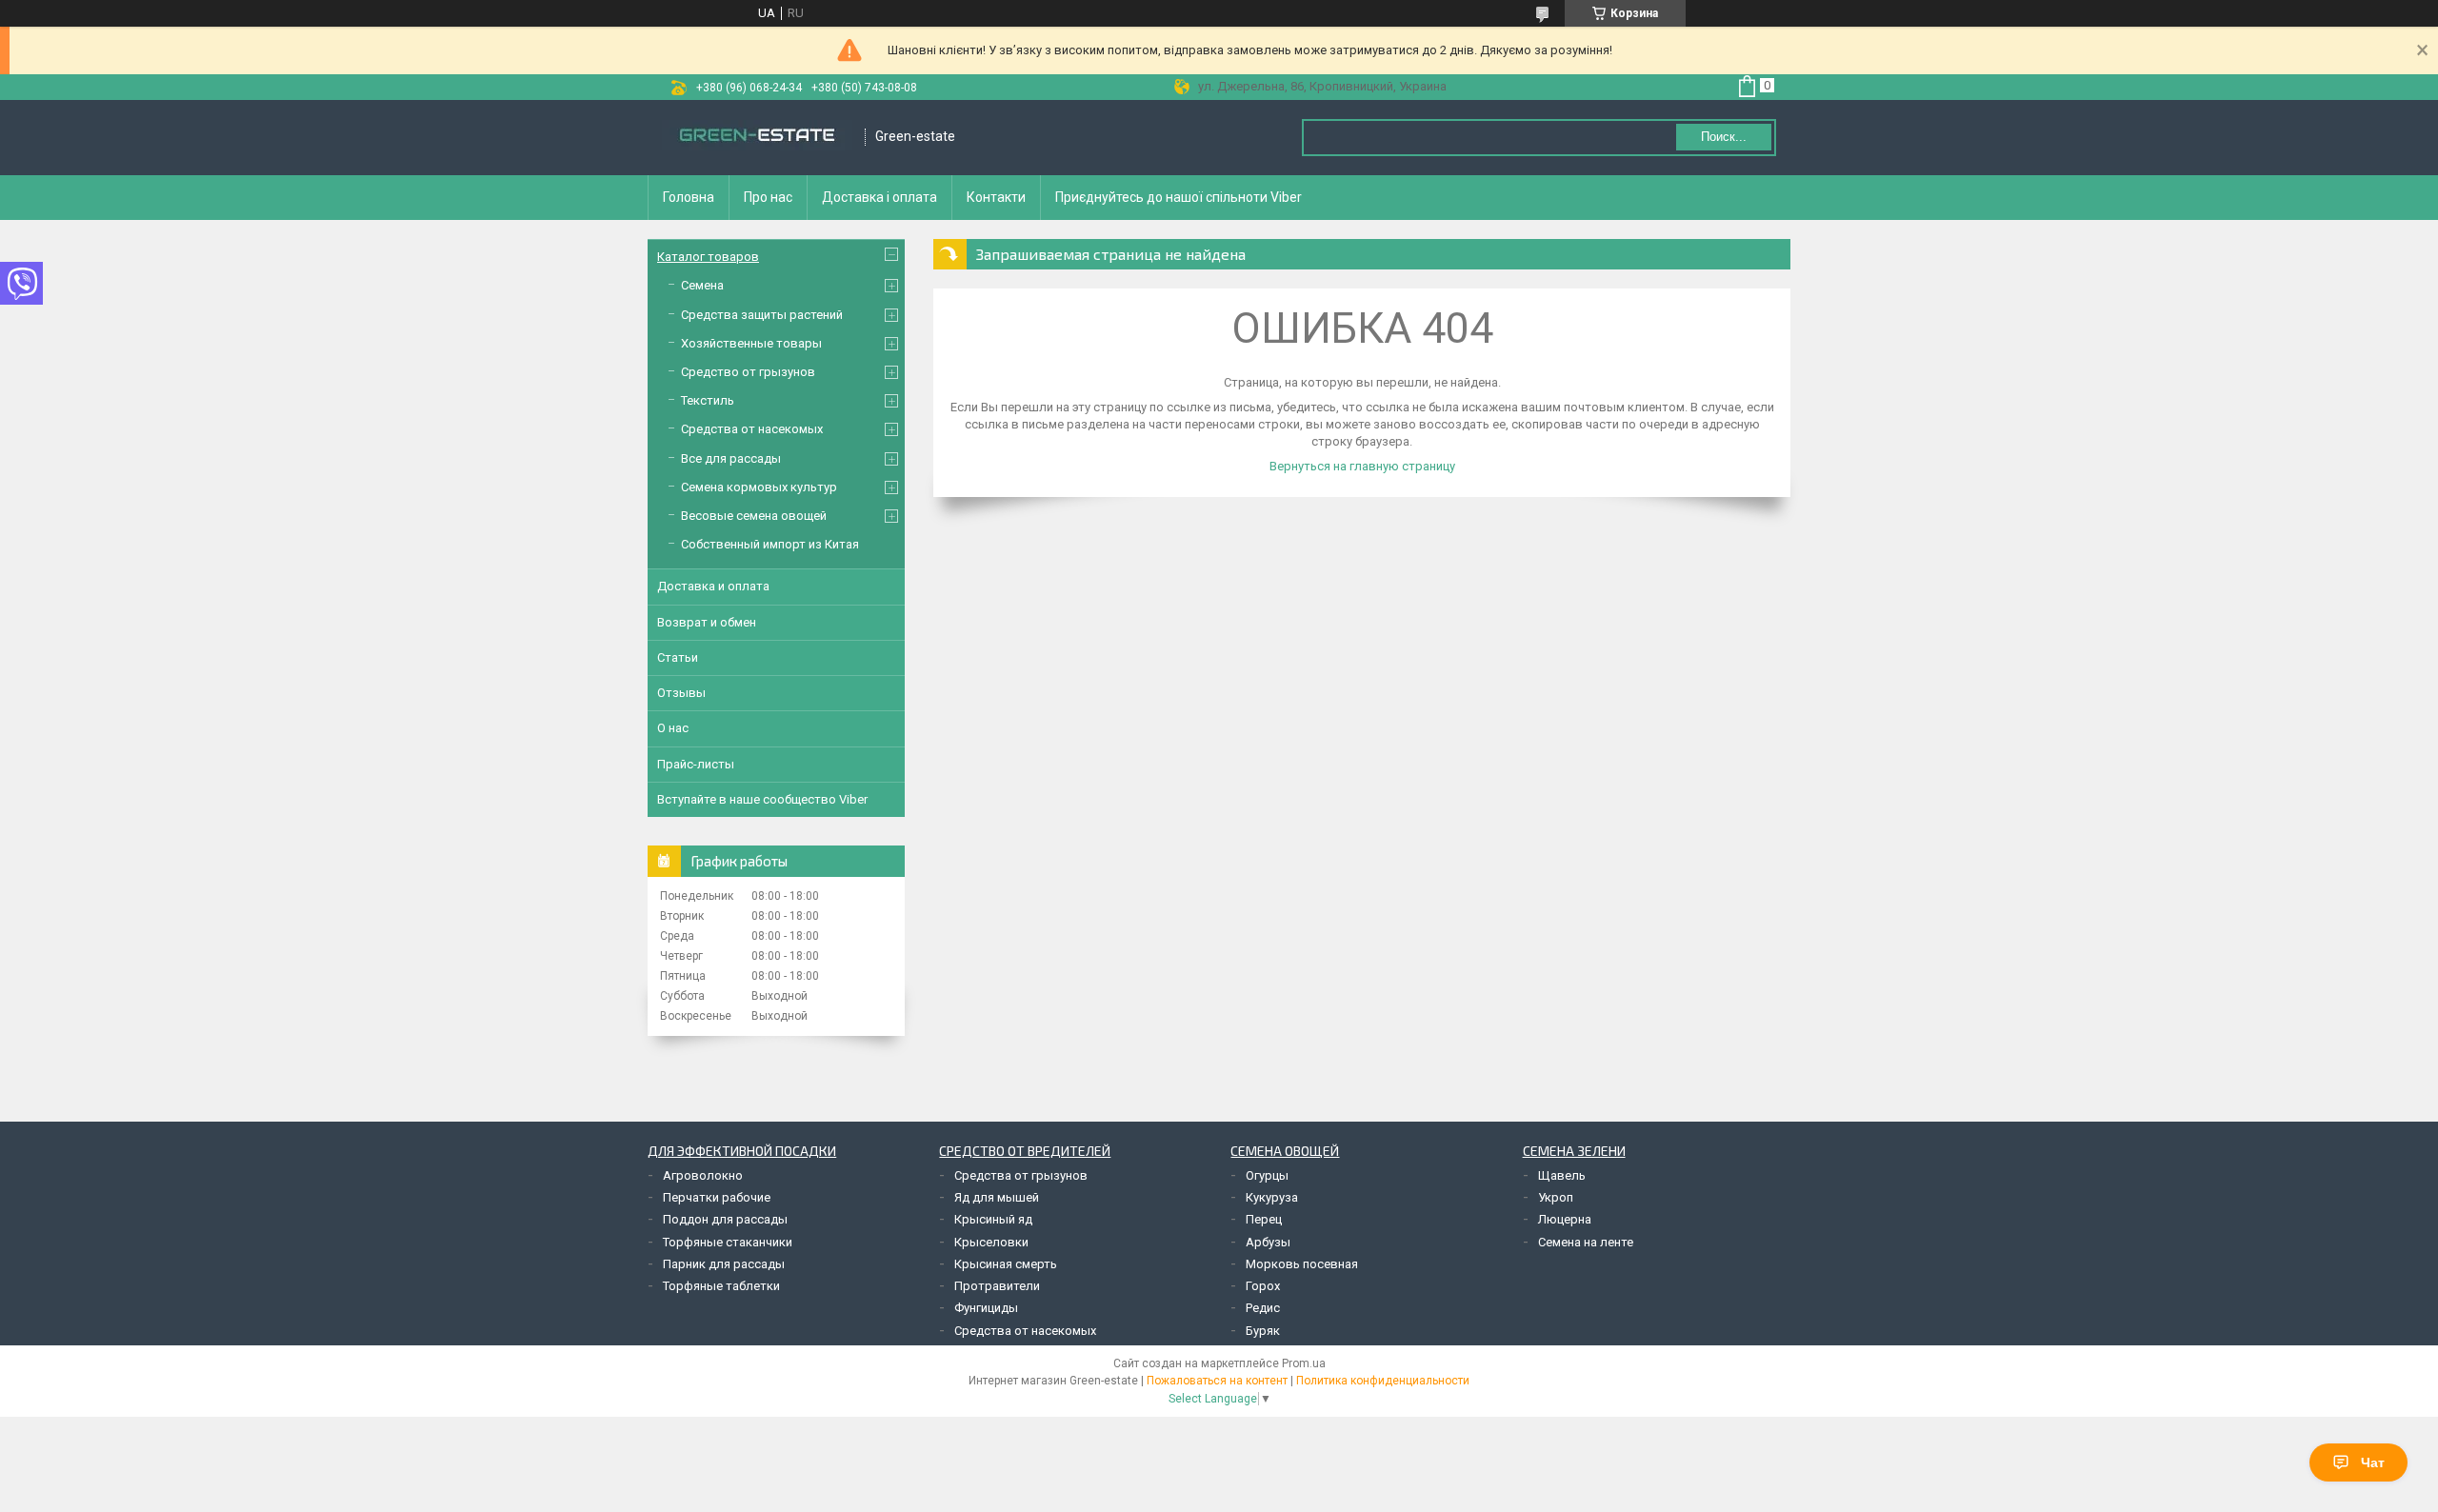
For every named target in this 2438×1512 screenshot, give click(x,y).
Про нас (768, 197)
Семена (702, 285)
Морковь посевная (1302, 1264)
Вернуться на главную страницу (1362, 466)
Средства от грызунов (1021, 1175)
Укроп (1556, 1197)
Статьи (678, 657)
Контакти (996, 197)
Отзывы (681, 693)
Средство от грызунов (748, 372)
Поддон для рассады (725, 1219)
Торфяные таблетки (721, 1286)
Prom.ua (1304, 1363)
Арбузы (1268, 1242)
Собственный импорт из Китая (770, 544)
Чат (2373, 1462)
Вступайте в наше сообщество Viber (762, 799)
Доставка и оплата (713, 586)
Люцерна (1565, 1219)
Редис (1263, 1308)
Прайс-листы (696, 764)
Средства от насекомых (752, 429)
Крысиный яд (993, 1219)
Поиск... (1724, 137)
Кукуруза (1272, 1197)
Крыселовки (991, 1242)
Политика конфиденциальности (1383, 1381)
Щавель (1562, 1175)
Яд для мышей (997, 1197)
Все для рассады (731, 458)
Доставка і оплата (879, 197)
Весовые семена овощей (754, 516)
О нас (673, 728)
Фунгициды (986, 1308)
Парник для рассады (724, 1264)
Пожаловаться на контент (1217, 1381)
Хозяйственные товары (751, 343)
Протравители (997, 1286)
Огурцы (1267, 1175)
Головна (689, 197)
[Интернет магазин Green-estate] (757, 137)
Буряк (1263, 1331)
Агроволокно (703, 1175)
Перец (1264, 1219)
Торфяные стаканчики (728, 1242)
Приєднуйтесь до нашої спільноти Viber (1179, 197)
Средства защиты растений (762, 315)
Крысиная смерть (1006, 1264)
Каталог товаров (708, 257)
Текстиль (708, 400)
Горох (1263, 1286)
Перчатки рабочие (717, 1197)
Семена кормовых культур (759, 487)
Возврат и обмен (707, 622)
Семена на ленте (1586, 1242)
